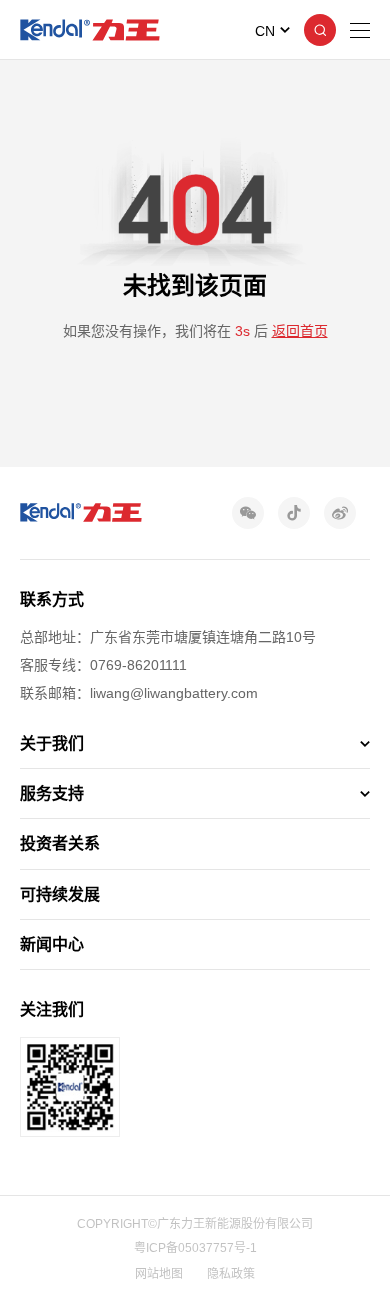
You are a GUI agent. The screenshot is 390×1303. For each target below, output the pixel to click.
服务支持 (52, 793)
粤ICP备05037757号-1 (195, 1248)
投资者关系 (60, 843)
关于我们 (52, 743)
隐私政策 (231, 1274)
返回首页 (300, 331)
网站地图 (159, 1274)
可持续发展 (60, 894)
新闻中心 (52, 944)
